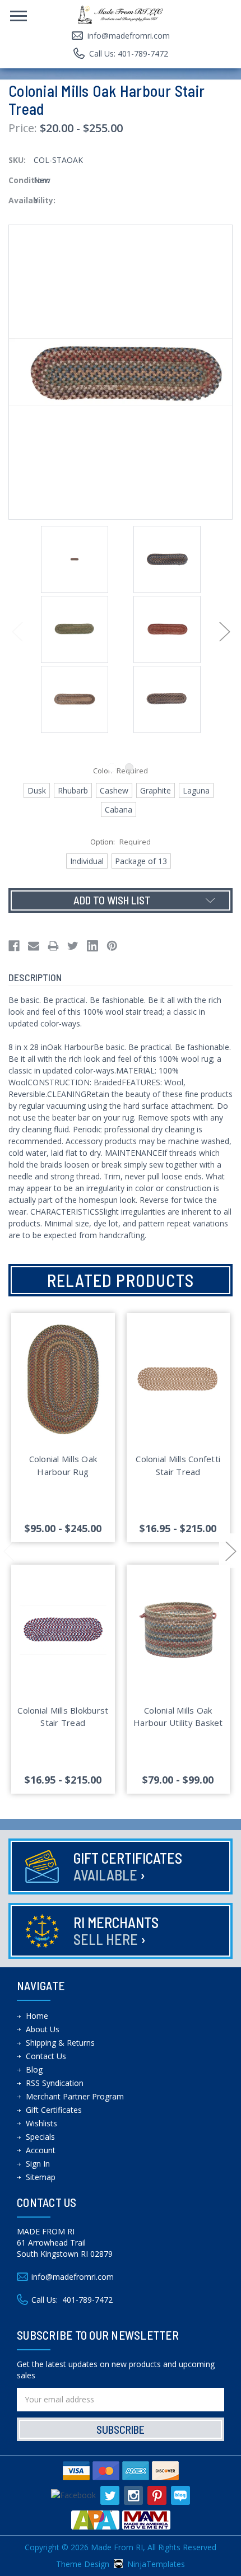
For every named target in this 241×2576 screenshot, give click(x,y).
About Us (43, 2029)
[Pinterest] (112, 946)
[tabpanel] (74, 561)
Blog (34, 2069)
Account (41, 2150)
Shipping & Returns (60, 2043)
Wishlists (41, 2123)
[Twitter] (73, 946)
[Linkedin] (92, 946)
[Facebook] (14, 946)
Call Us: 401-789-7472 (129, 53)
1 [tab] (112, 767)
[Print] (53, 946)
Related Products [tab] (121, 1280)
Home (37, 2016)
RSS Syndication (55, 2083)
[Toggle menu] (14, 14)
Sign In (38, 2164)
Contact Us (46, 2056)
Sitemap (41, 2177)
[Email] (34, 946)
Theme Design (83, 2564)
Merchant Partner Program (75, 2096)
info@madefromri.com (129, 36)
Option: (121, 842)
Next (224, 631)
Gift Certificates (128, 1866)
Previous (17, 631)
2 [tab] (129, 767)
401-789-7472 (87, 2300)
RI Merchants (116, 1931)
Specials (40, 2137)
